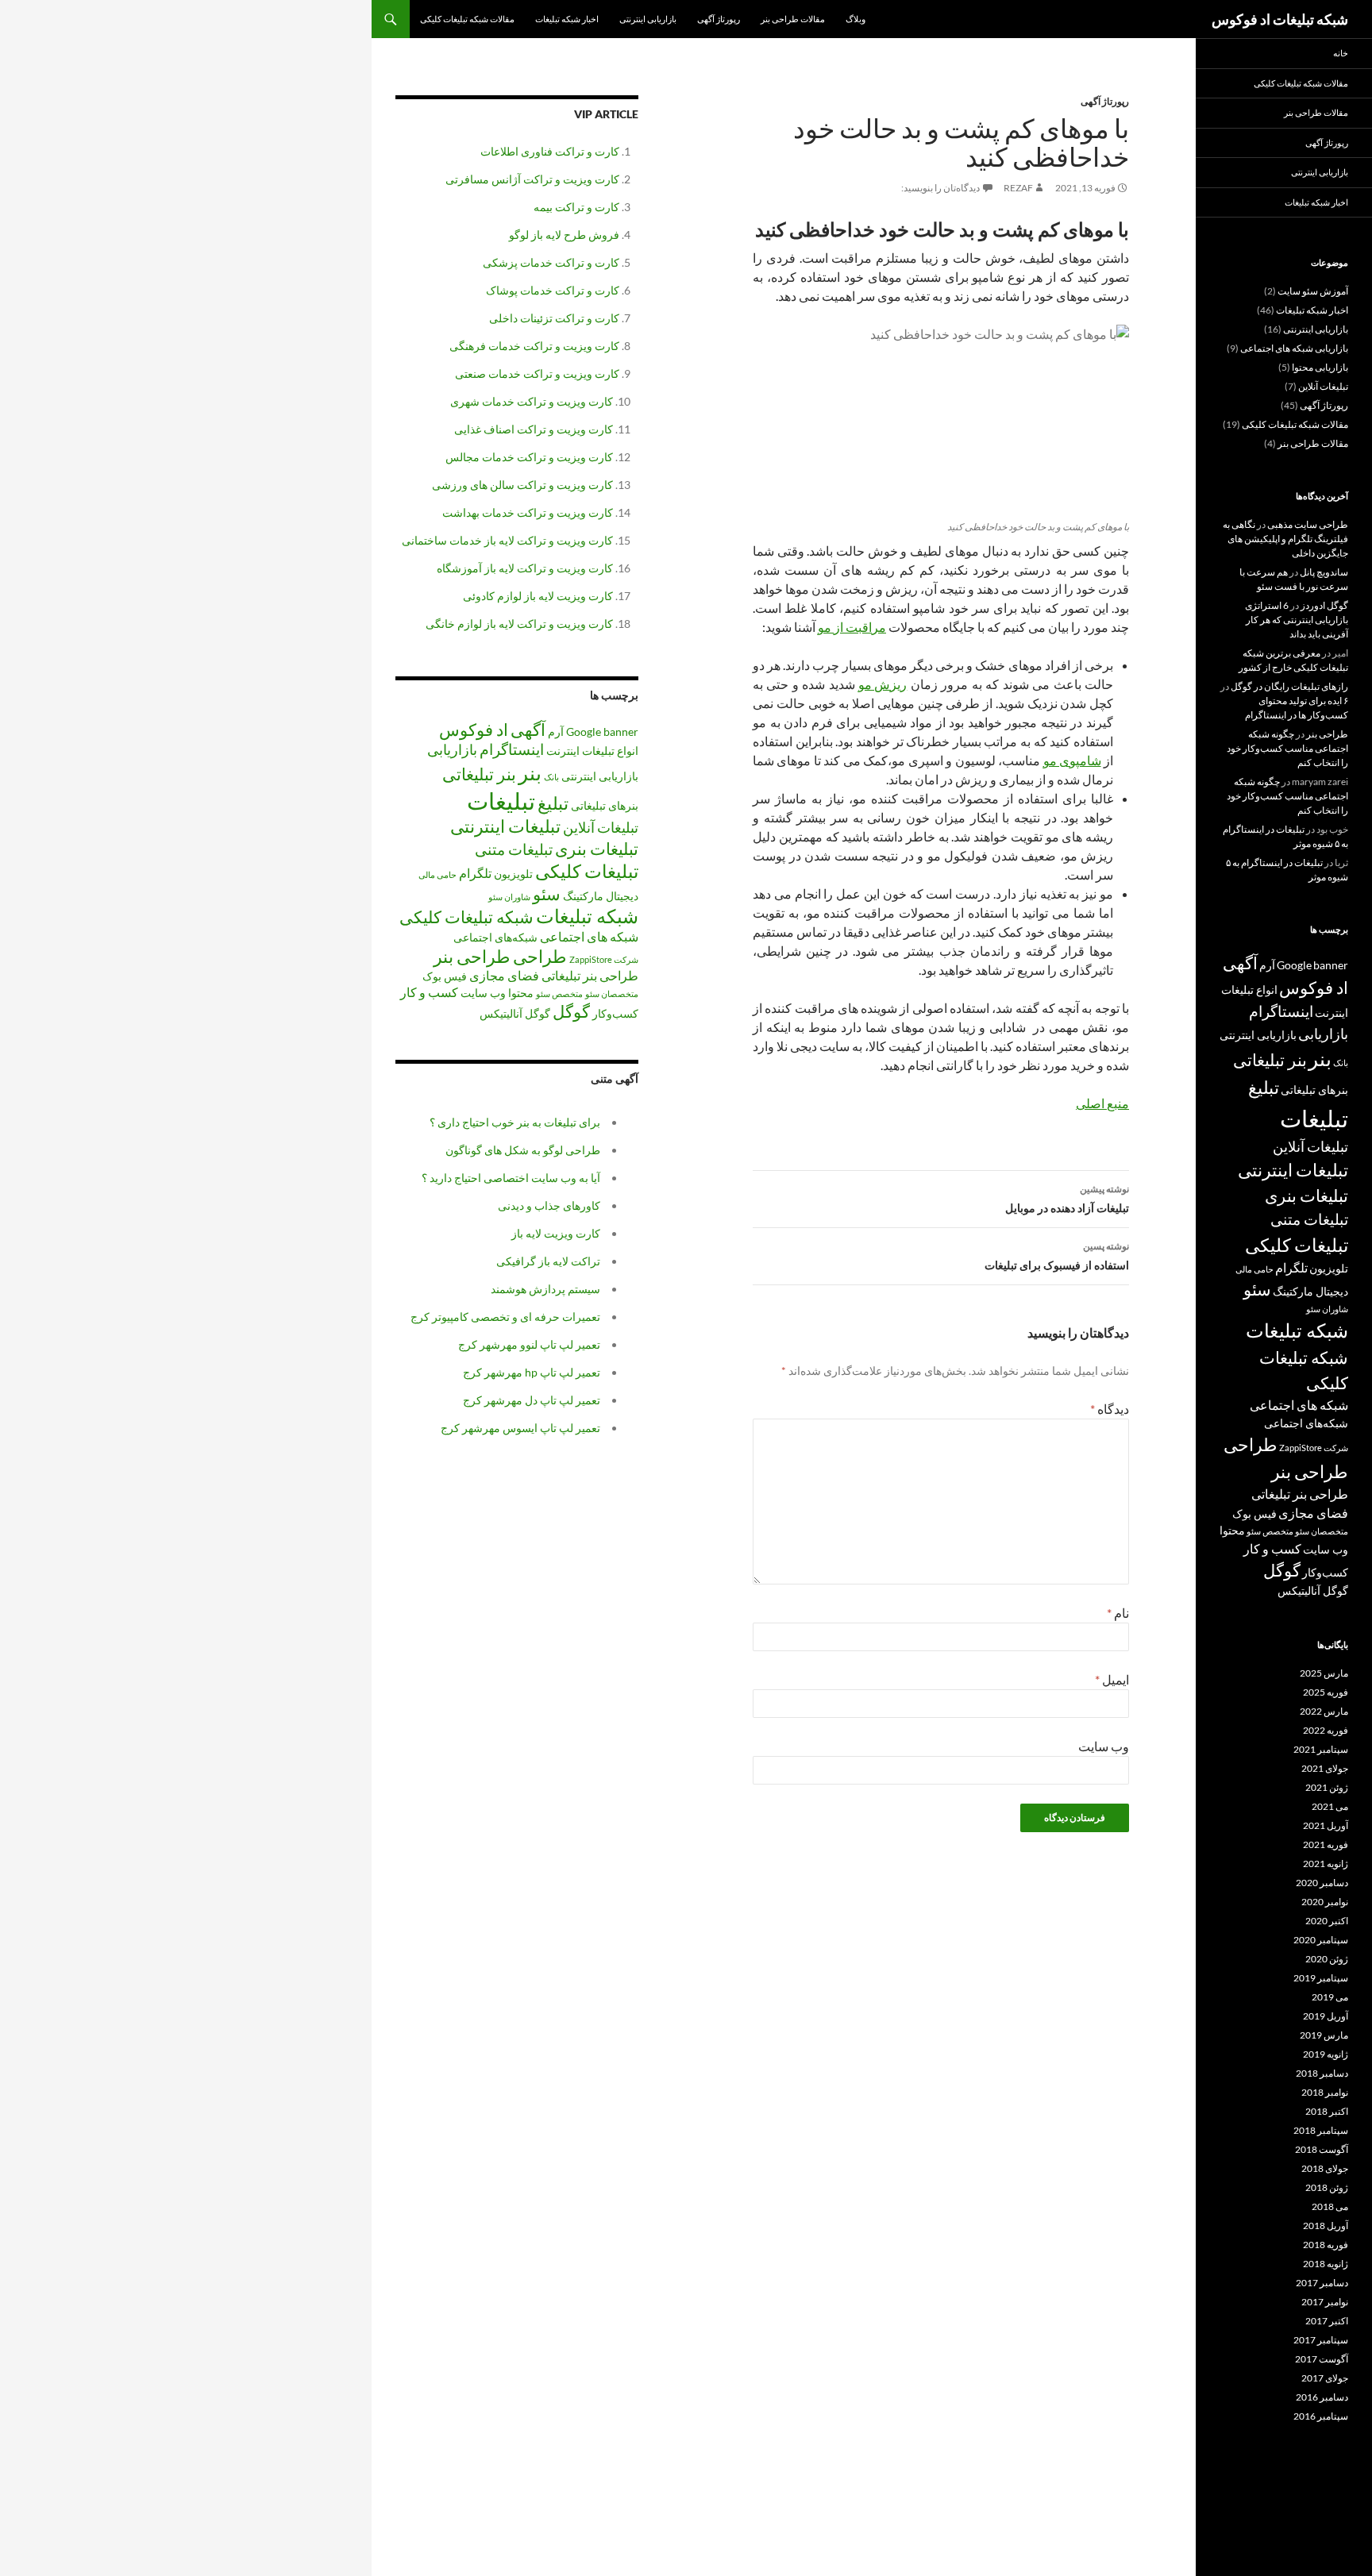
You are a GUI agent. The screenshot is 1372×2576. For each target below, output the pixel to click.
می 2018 (1330, 2206)
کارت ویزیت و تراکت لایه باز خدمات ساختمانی (507, 540)
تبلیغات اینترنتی (505, 826)
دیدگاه (1110, 1409)
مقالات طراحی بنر (793, 19)
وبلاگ (856, 19)
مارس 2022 (1324, 1711)
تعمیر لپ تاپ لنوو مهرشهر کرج (529, 1344)
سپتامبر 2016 (1321, 2416)
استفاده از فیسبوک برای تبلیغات (1057, 1256)
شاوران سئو (509, 897)
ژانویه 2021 (1326, 1864)
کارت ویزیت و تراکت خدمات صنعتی (537, 374)
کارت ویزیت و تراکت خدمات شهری (532, 401)
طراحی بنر (472, 956)
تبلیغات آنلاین (601, 827)
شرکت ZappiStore (604, 959)
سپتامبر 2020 (1321, 1940)
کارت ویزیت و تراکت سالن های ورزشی (522, 485)
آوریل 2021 (1326, 1825)
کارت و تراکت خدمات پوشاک (553, 290)
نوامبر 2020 (1325, 1902)
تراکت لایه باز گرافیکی (548, 1261)
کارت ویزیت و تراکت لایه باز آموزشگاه (525, 568)
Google (584, 732)
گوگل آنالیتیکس (515, 1013)
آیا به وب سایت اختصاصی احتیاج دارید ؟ (511, 1178)
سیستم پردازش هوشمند (545, 1289)
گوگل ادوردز (1324, 605)
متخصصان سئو (612, 993)
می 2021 (1330, 1806)
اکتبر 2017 (1327, 2321)
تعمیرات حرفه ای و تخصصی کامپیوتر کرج (505, 1317)
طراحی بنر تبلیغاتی (590, 975)
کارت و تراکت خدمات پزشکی (551, 262)
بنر (530, 772)
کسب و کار (429, 992)
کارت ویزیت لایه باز (556, 1233)
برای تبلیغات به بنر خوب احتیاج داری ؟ (515, 1122)
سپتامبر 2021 (1321, 1749)
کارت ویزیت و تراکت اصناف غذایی (534, 429)
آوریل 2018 (1326, 2226)
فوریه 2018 (1326, 2245)
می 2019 (1330, 1997)
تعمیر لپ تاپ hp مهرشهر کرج (532, 1372)
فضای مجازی (504, 975)
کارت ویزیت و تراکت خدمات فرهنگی (534, 346)
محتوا (521, 993)
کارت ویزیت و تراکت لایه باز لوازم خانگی (519, 624)
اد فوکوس (474, 730)
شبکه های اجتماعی (589, 936)
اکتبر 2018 (1327, 2111)
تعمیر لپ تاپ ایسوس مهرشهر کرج (520, 1428)
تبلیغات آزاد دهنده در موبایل (1067, 1199)
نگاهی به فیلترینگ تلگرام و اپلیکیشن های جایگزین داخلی (1285, 539)
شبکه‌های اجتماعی (495, 937)
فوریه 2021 (1326, 1844)
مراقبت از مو (852, 627)
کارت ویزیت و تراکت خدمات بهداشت (528, 512)
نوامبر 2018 (1325, 2092)
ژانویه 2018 (1326, 2264)
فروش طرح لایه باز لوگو (564, 235)
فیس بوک (445, 976)
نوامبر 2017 (1325, 2302)
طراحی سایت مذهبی (1308, 524)
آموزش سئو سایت (1313, 291)
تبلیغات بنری (597, 849)
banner (621, 732)
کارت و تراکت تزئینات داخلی (554, 318)
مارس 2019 (1324, 2035)
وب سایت (483, 993)
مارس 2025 (1324, 1673)
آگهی (528, 730)
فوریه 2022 (1326, 1730)
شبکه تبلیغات (587, 916)
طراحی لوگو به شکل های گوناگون (523, 1150)
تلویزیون (513, 874)
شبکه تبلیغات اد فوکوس (1280, 19)
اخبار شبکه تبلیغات (567, 19)
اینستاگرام (512, 749)
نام (1118, 1613)
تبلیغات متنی (514, 849)
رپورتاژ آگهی (719, 19)
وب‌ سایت (1104, 1746)
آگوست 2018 (1322, 2149)
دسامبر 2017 (1322, 2283)
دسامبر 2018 (1322, 2073)
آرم (556, 732)
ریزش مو (883, 684)
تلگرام (475, 873)
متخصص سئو (559, 993)
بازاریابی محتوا (1320, 367)
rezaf (1018, 188)
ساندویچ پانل (1324, 572)
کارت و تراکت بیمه (576, 207)
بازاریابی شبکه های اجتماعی (1294, 348)
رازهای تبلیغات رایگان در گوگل (1289, 686)
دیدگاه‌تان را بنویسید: (940, 188)
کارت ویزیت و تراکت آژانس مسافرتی (532, 179)
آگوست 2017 (1322, 2359)
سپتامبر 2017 (1321, 2340)
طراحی (540, 956)
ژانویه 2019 (1326, 2054)
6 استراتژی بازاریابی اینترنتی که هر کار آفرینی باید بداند (1297, 620)
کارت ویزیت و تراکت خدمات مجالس (529, 457)
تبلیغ (553, 803)
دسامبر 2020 (1322, 1883)
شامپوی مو (1072, 760)
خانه (1341, 53)
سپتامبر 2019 (1321, 1978)
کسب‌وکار (615, 1013)
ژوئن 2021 (1327, 1787)
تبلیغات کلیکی (587, 871)
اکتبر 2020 (1327, 1921)
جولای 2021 (1325, 1768)
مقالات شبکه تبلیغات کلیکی (467, 19)
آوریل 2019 (1326, 2016)
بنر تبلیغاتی (479, 774)
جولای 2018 (1325, 2168)
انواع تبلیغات (610, 751)
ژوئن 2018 (1327, 2187)
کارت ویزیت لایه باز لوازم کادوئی (538, 596)
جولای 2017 (1325, 2378)
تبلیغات (501, 801)
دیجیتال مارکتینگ (601, 896)
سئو (547, 894)
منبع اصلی (1102, 1103)
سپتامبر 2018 (1321, 2130)
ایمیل (1112, 1679)
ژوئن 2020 (1327, 1959)
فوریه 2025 (1326, 1692)
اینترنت (563, 751)
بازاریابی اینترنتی (648, 19)
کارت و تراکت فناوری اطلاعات (550, 151)
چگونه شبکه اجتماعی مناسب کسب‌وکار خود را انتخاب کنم (1287, 748)
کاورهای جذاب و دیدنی (549, 1205)
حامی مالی (437, 874)
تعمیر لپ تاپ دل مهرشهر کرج (532, 1400)
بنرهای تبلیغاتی (605, 805)
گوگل (571, 1011)
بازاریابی (452, 749)
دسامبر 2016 (1322, 2397)
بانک (551, 777)
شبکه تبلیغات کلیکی (466, 917)
